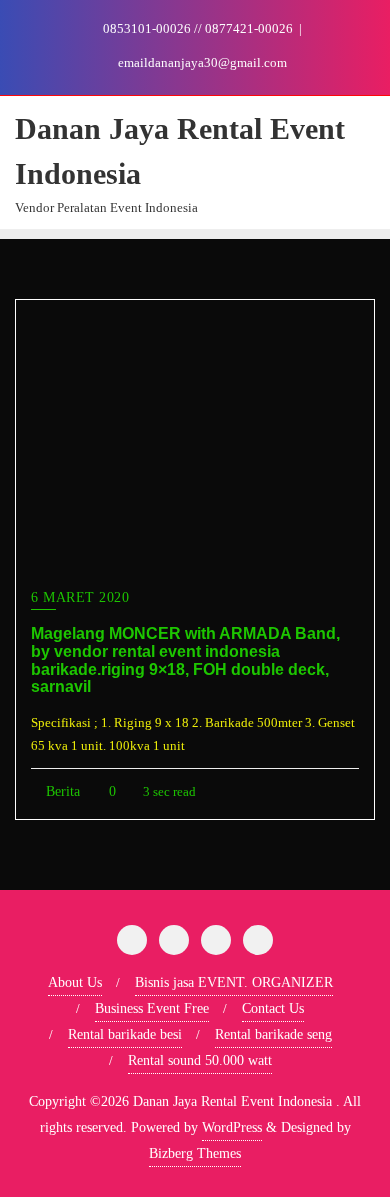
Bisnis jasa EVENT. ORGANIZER (234, 982)
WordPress (232, 1127)
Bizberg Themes (195, 1153)
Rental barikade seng (273, 1034)
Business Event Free (152, 1008)
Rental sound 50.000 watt (200, 1060)
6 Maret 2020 (80, 597)
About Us (75, 982)
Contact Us (273, 1008)
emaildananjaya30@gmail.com (201, 62)
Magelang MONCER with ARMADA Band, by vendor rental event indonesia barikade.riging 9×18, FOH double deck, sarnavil (185, 660)
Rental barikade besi (125, 1034)
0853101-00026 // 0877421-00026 (198, 28)
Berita (61, 791)
